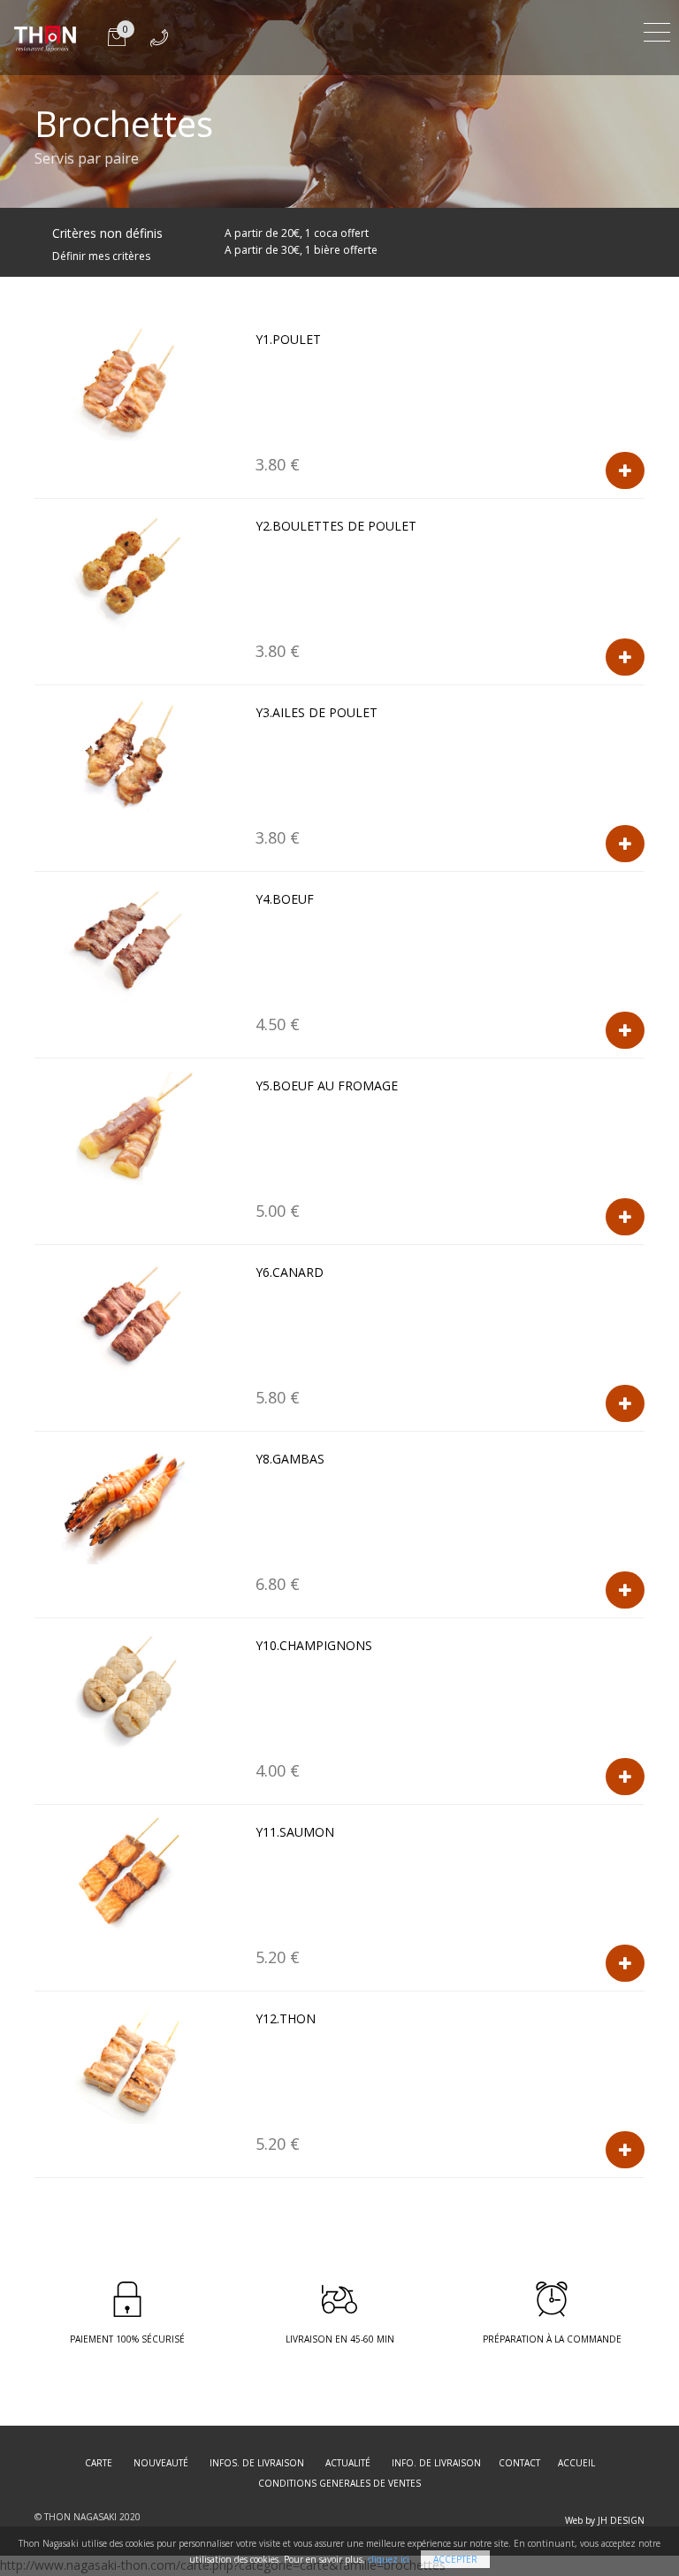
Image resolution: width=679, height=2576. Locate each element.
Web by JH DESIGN (605, 2520)
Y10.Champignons (314, 1645)
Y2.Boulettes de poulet (336, 526)
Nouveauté (161, 2463)
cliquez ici (389, 2559)
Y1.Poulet (288, 339)
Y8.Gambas (290, 1459)
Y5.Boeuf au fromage (327, 1085)
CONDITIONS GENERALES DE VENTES (339, 2483)
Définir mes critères (101, 256)
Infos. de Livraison (257, 2463)
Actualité (348, 2463)
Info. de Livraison (436, 2463)
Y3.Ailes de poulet (317, 712)
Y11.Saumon (295, 1832)
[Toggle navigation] (657, 30)
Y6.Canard (290, 1272)
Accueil (576, 2463)
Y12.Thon (286, 2018)
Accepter (455, 2559)
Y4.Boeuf (285, 899)
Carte (99, 2463)
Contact (519, 2463)
